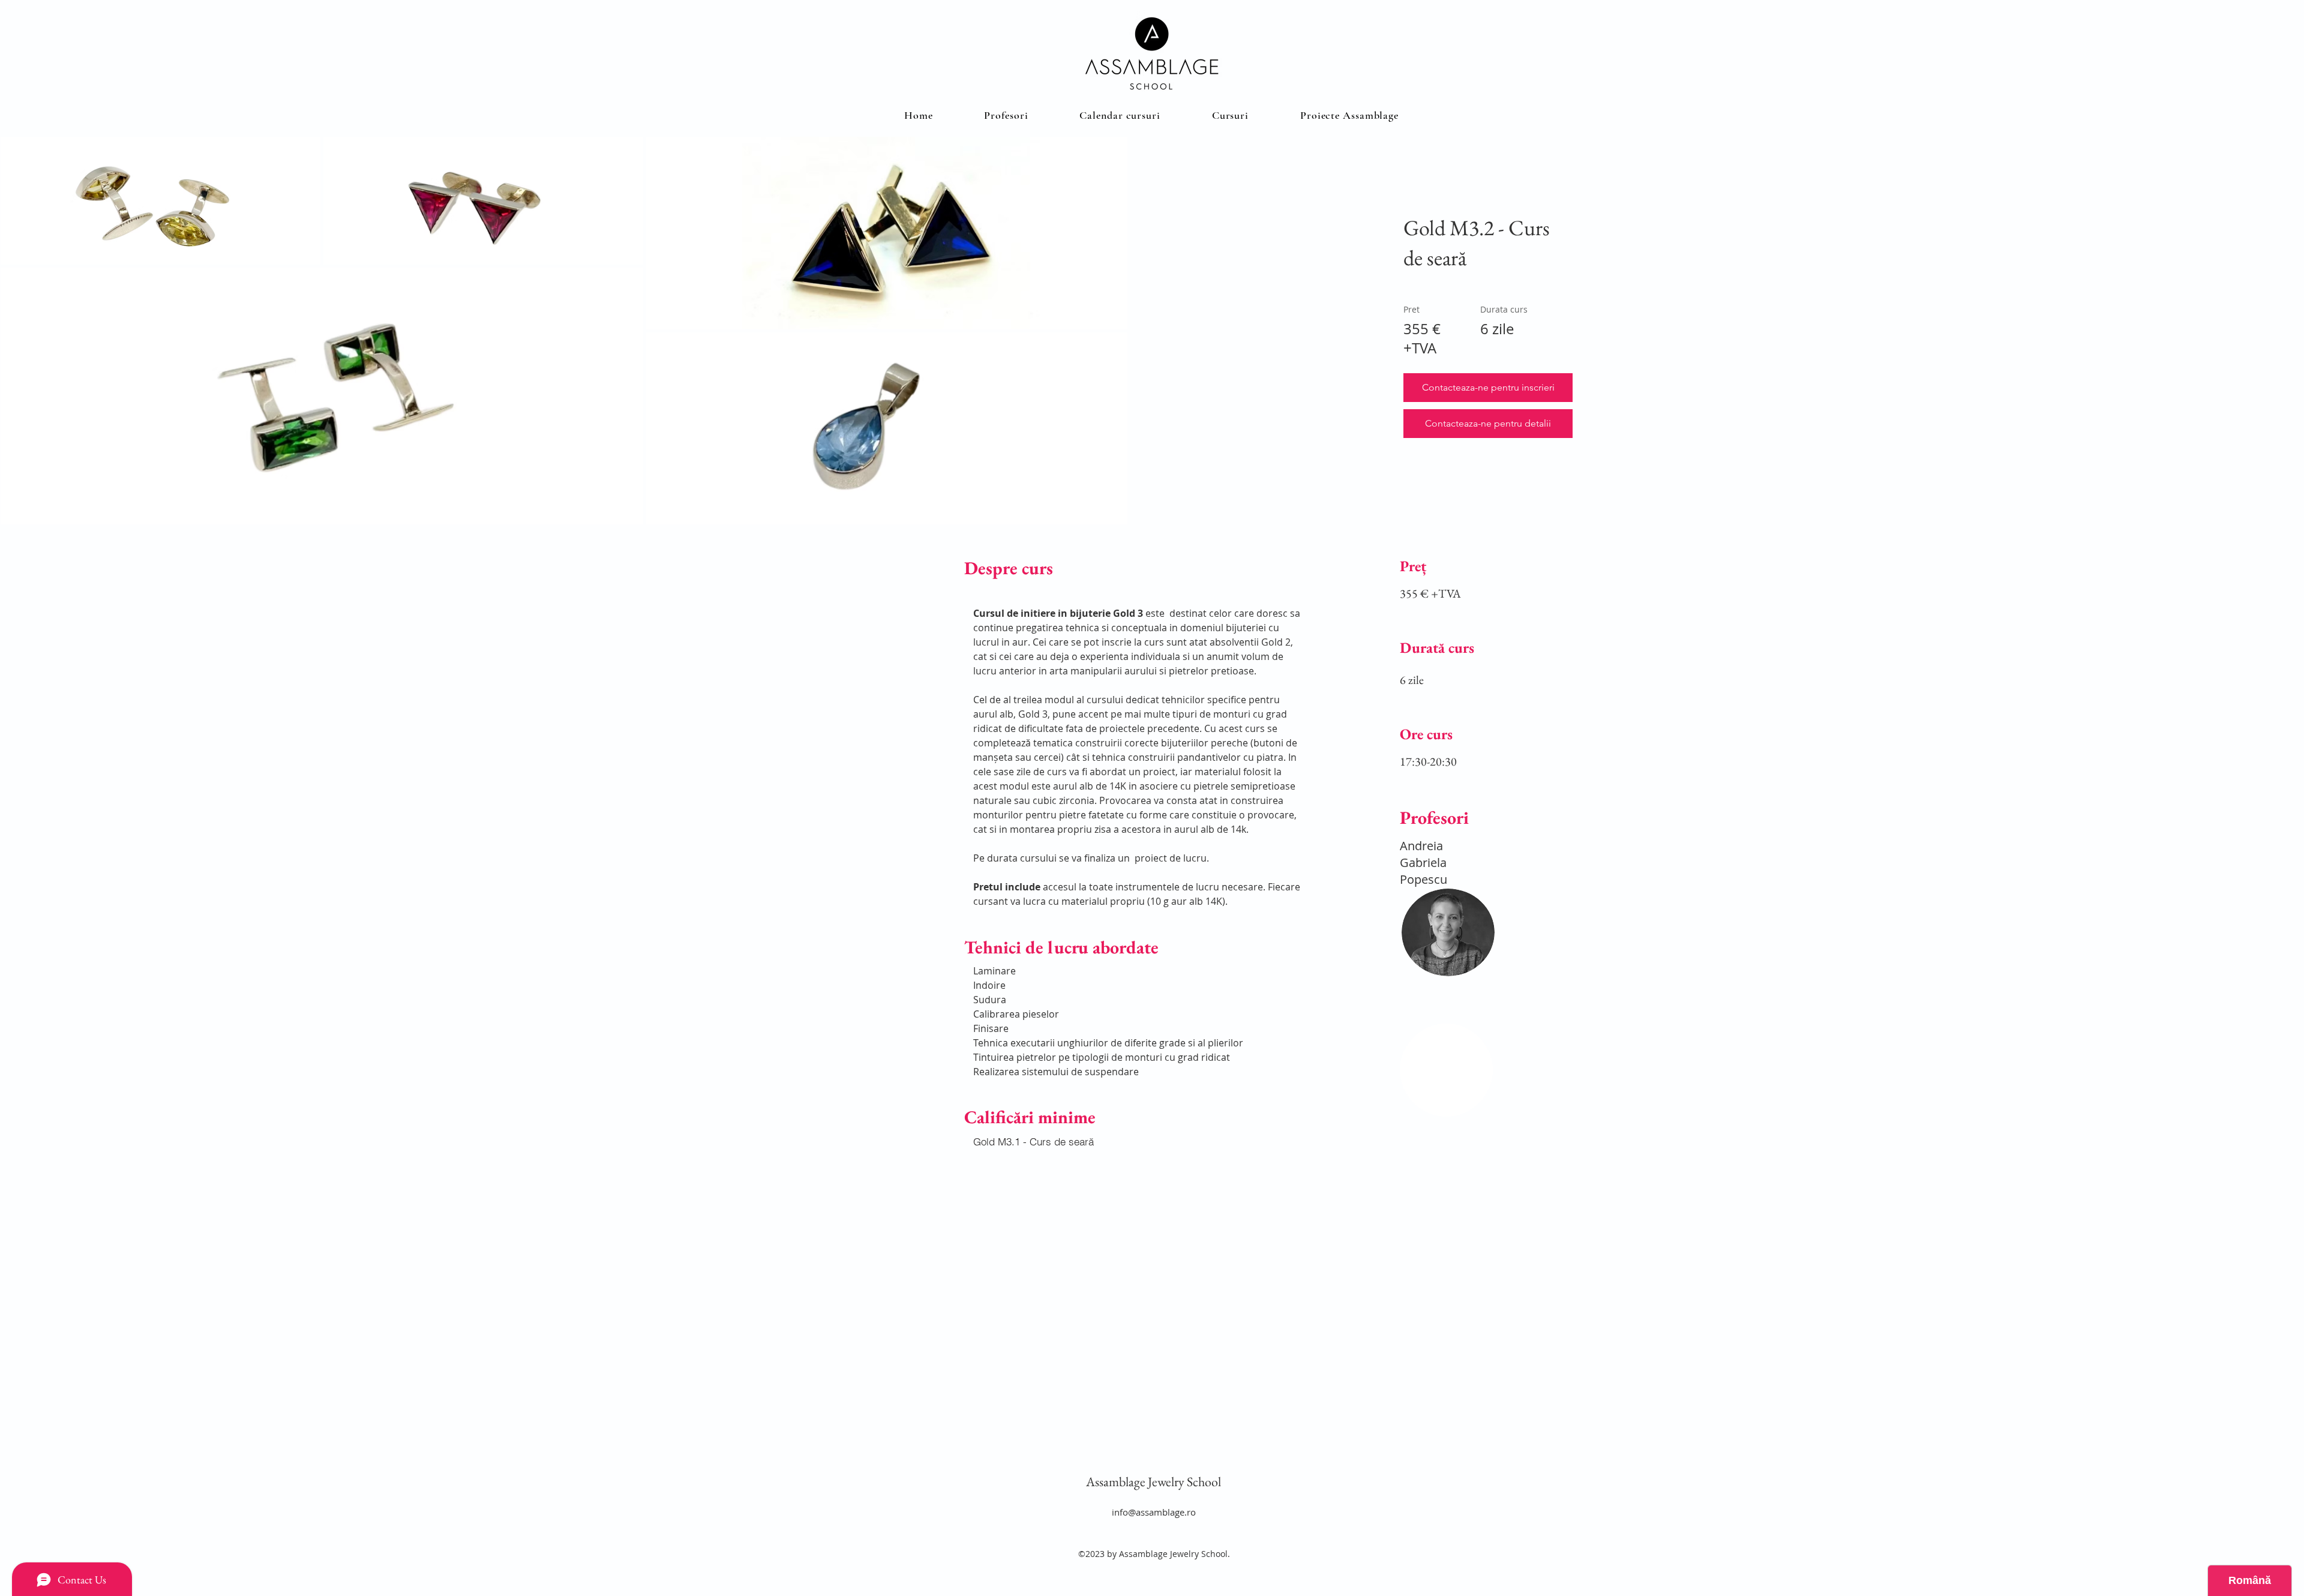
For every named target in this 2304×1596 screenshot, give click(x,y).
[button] (1230, 115)
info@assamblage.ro (1154, 1512)
